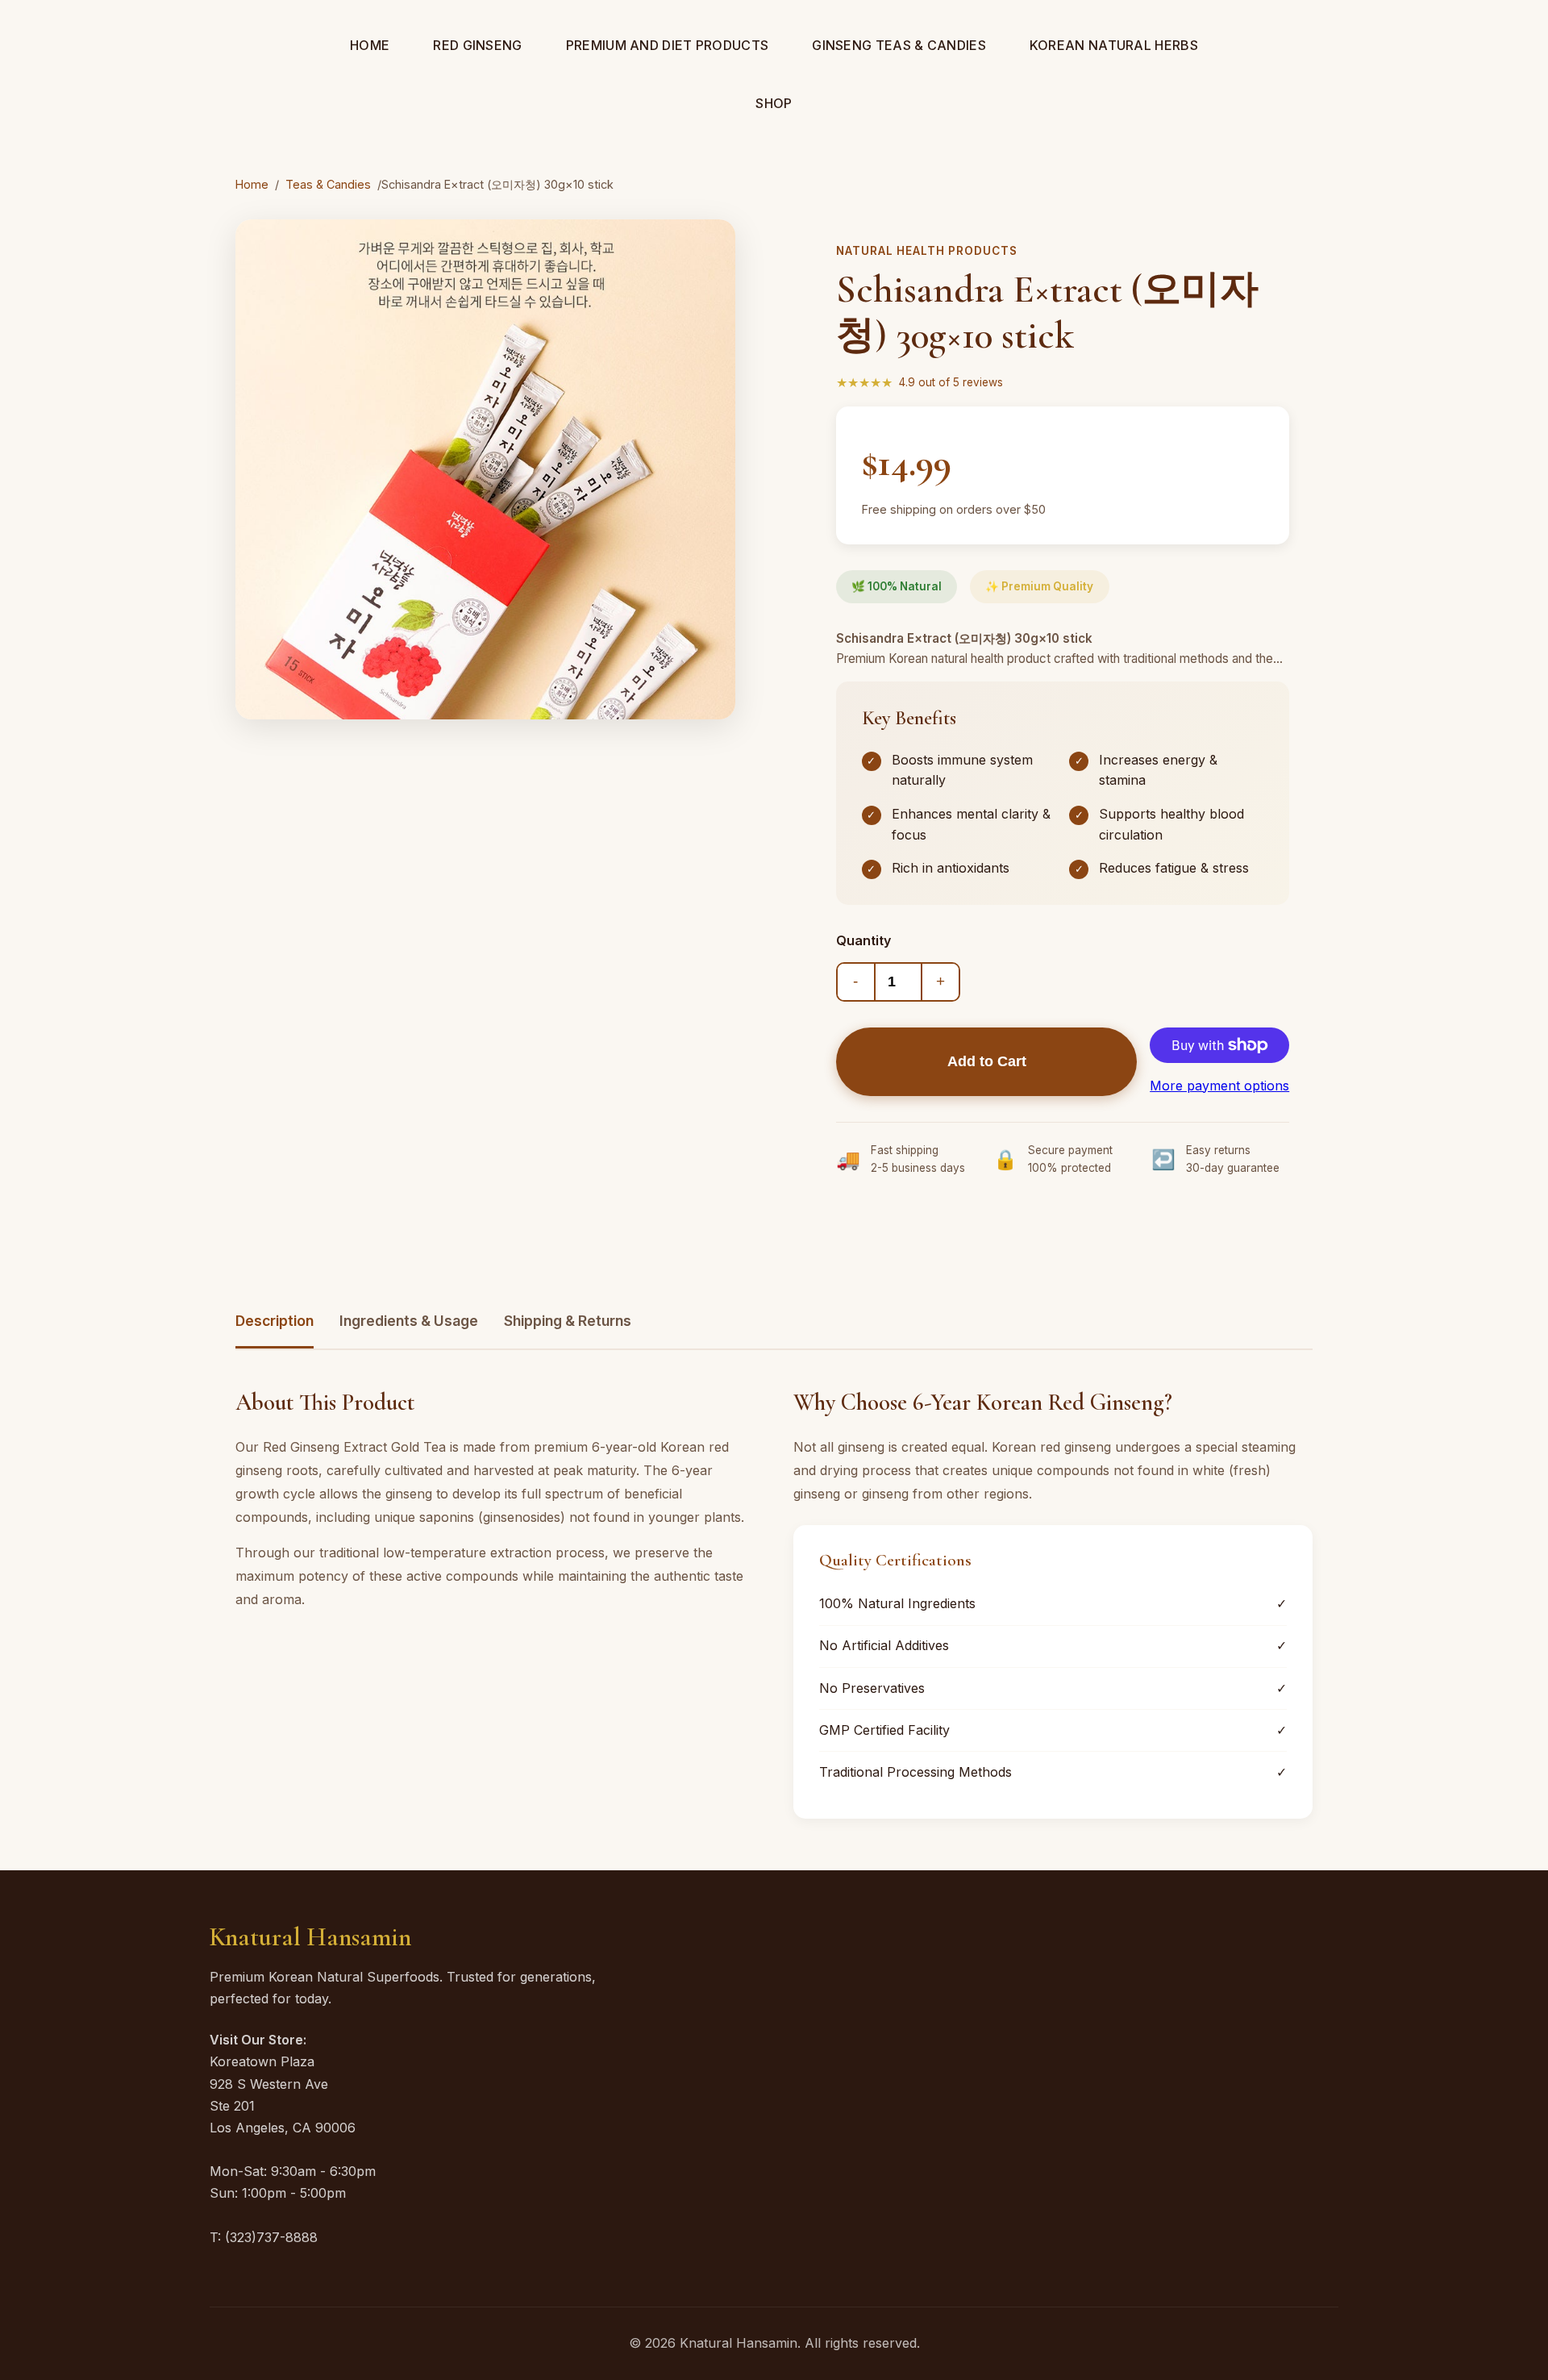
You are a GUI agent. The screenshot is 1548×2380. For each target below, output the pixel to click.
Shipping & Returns (568, 1321)
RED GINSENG (477, 45)
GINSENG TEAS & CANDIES (899, 45)
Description (275, 1321)
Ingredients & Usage (409, 1321)
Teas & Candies (328, 184)
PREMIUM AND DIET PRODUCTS (668, 45)
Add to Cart (987, 1061)
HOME (370, 45)
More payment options (1219, 1086)
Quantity (863, 940)
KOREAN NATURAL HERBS (1114, 45)
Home (252, 184)
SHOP (774, 103)
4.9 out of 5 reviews (951, 382)
